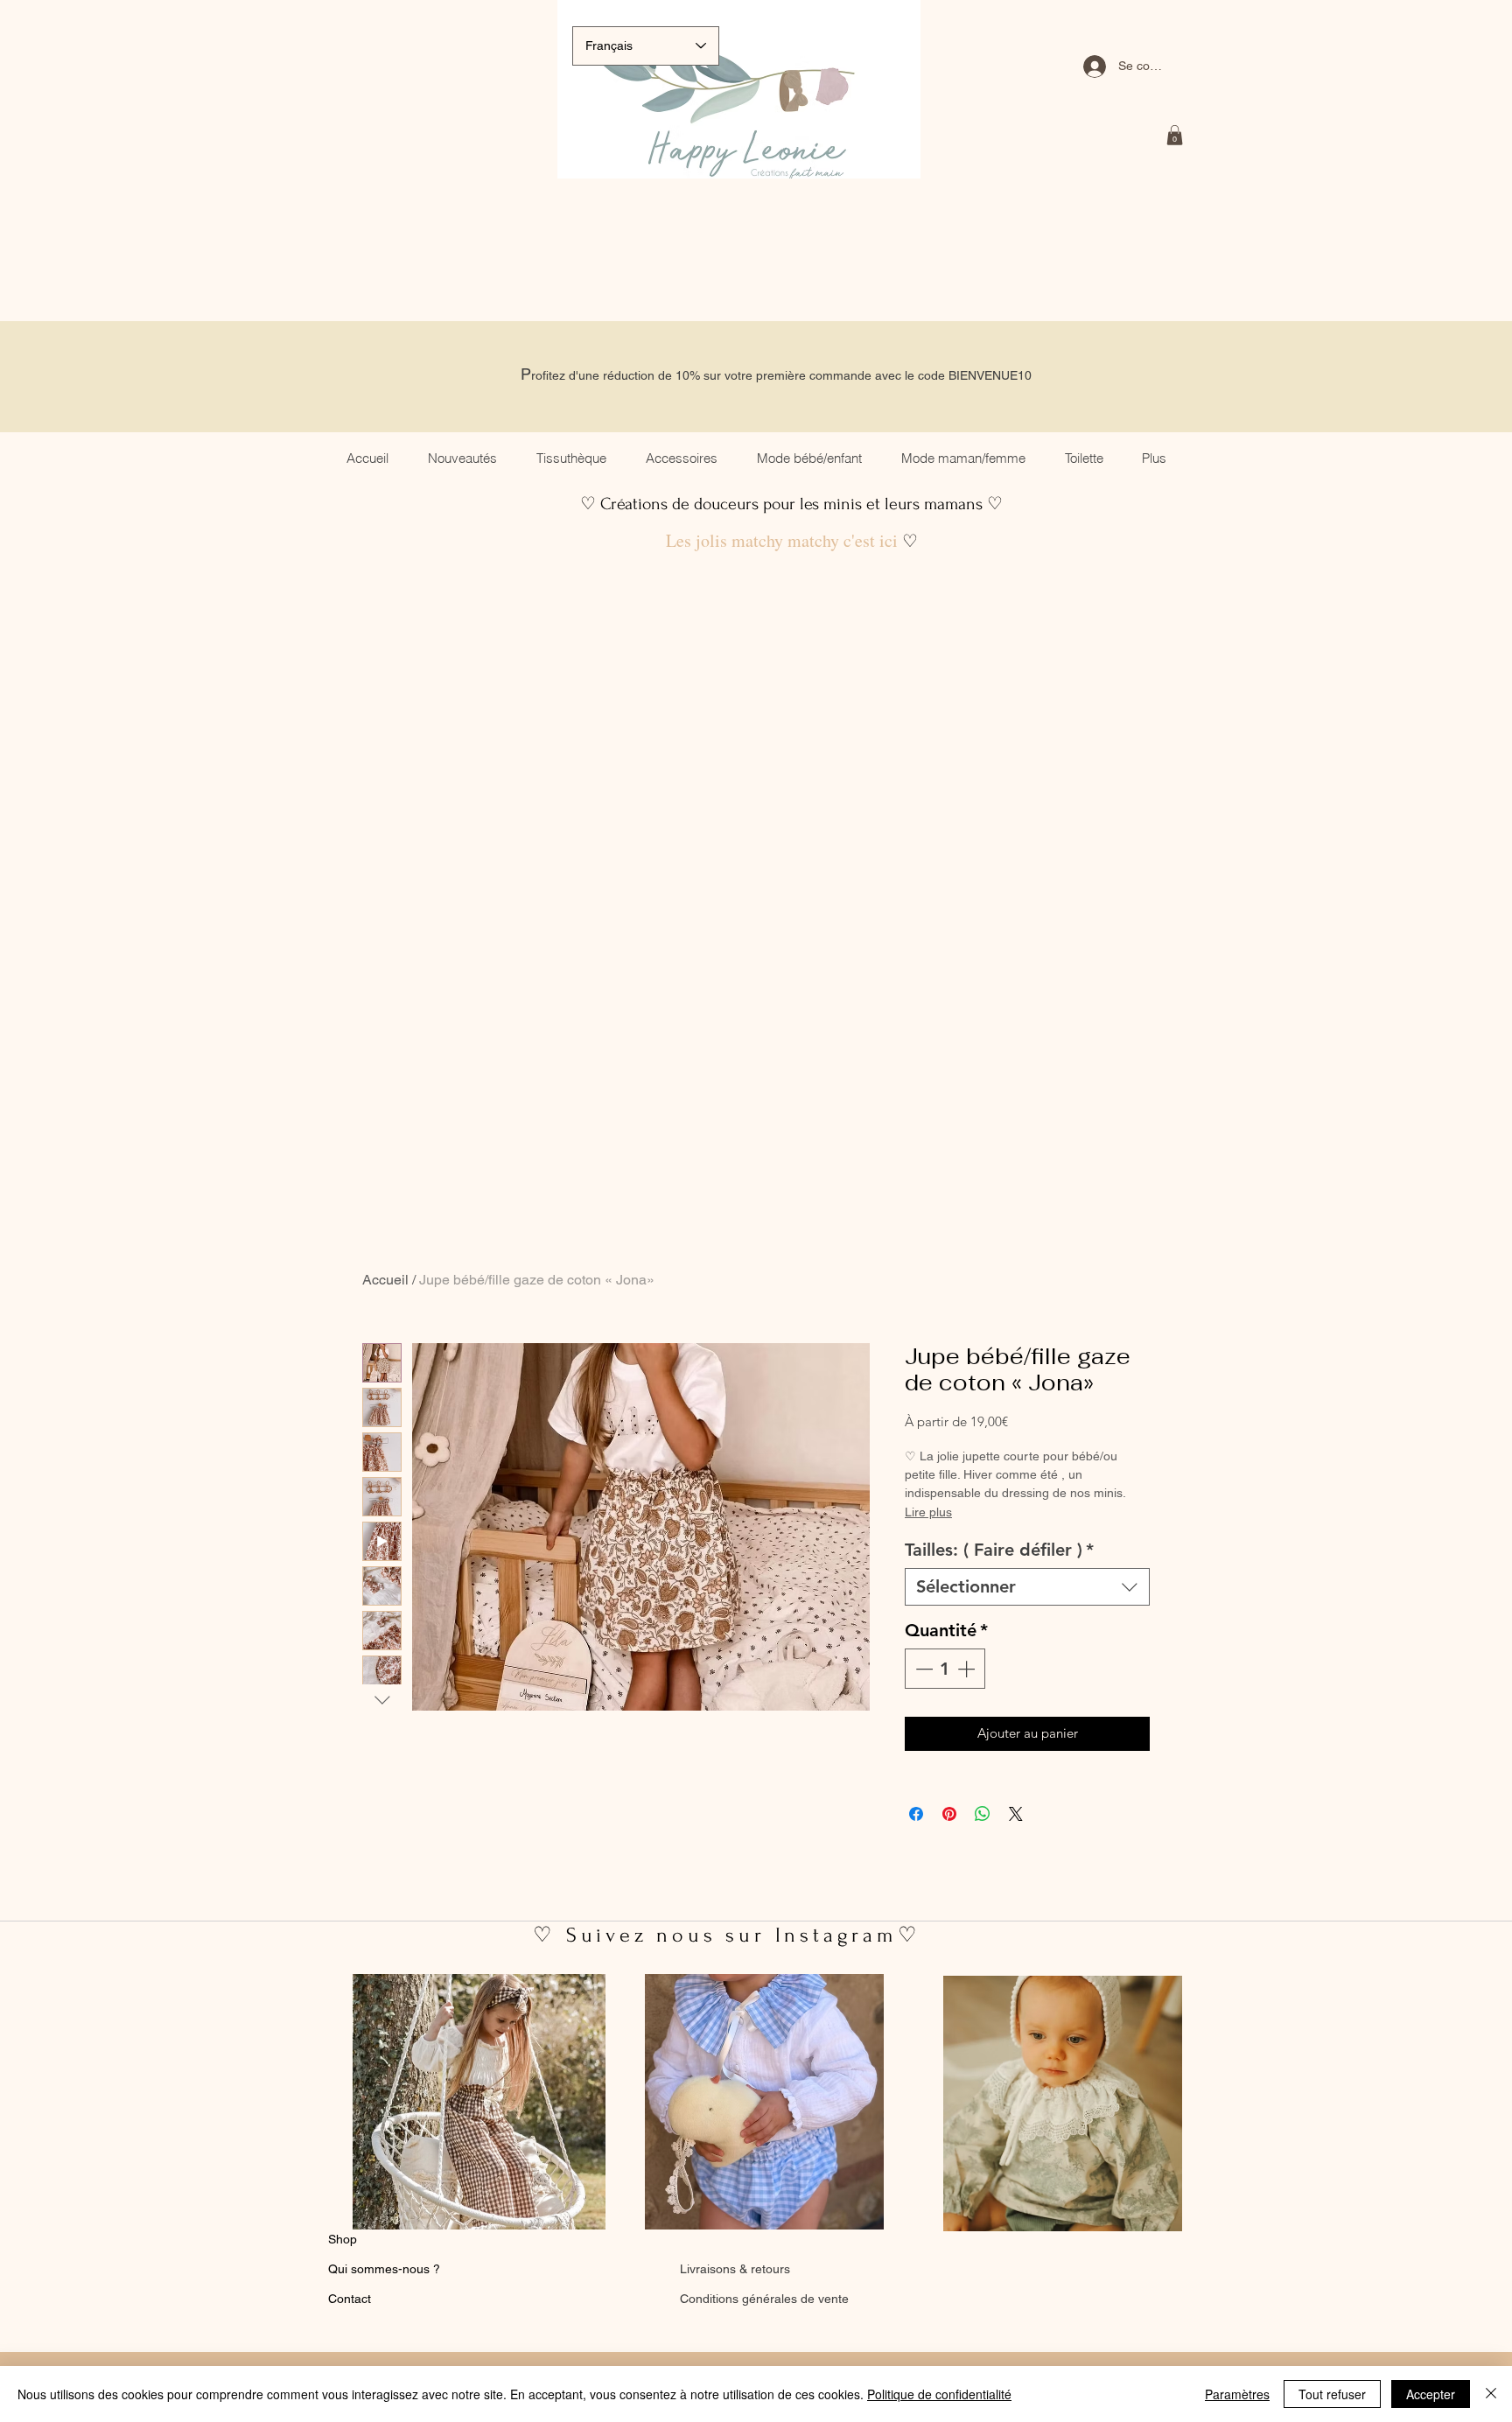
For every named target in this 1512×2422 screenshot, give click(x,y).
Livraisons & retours (735, 2269)
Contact (350, 2299)
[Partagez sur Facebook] (916, 1814)
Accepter (1431, 2394)
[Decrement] (922, 1669)
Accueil (385, 1280)
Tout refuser (1332, 2394)
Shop (343, 2239)
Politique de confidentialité (939, 2394)
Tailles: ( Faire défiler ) (999, 1550)
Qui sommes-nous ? (384, 2269)
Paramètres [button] (1237, 2394)
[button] (1175, 135)
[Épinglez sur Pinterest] (949, 1814)
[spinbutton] (945, 1669)
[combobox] (1027, 1587)
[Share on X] (1016, 1814)
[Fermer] (1491, 2394)
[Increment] (968, 1669)
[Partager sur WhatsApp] (983, 1814)
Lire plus (928, 1512)
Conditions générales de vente (764, 2299)
